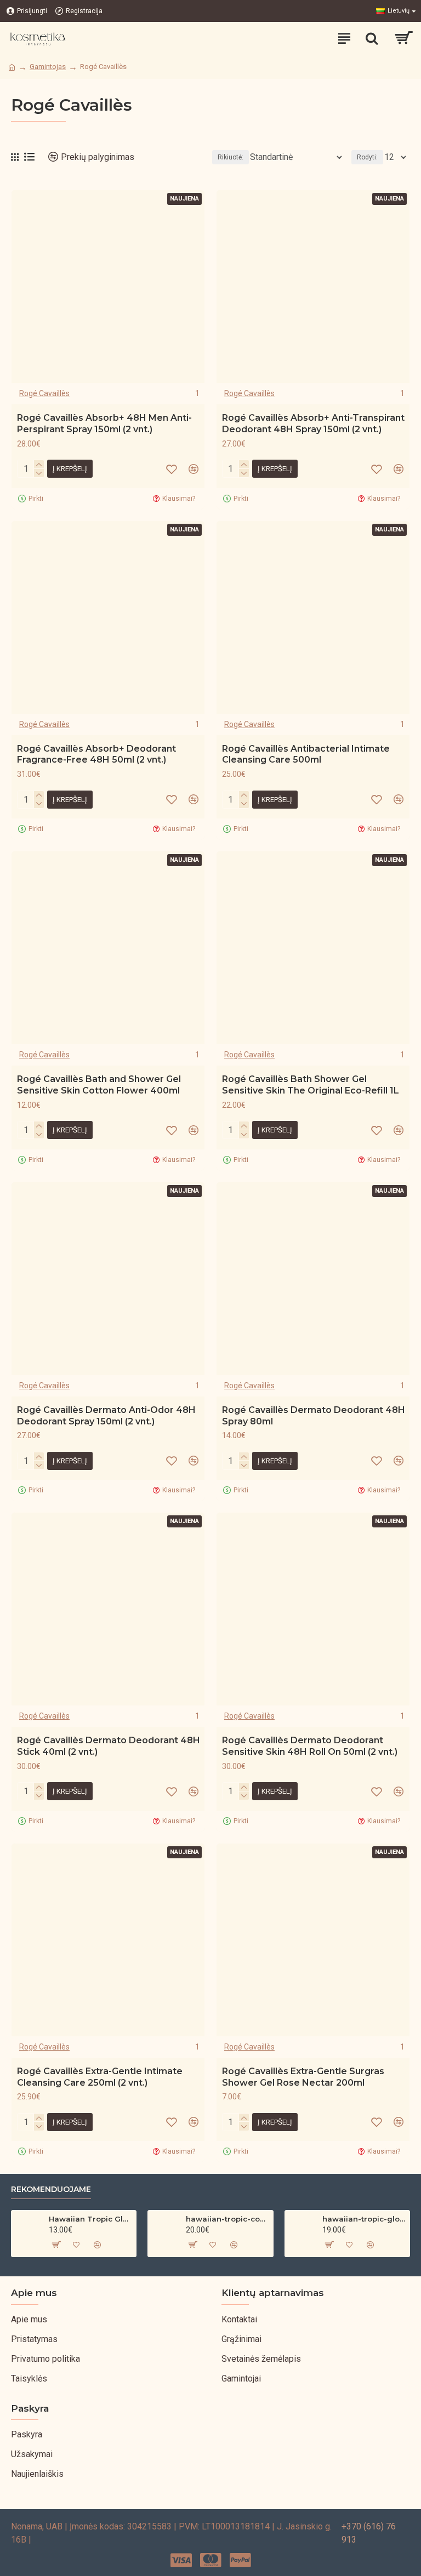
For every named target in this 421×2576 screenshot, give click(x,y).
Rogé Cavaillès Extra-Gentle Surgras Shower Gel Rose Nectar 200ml (303, 2077)
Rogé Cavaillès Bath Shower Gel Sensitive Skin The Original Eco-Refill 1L (311, 1085)
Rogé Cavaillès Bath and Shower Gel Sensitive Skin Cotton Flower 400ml (99, 1085)
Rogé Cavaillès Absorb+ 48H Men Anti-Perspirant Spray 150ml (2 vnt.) (104, 423)
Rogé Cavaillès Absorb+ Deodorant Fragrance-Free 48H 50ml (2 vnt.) (96, 754)
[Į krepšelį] (55, 2245)
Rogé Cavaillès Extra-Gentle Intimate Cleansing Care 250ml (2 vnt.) (100, 2077)
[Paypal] (240, 2560)
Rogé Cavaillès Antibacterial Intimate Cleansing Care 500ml (306, 754)
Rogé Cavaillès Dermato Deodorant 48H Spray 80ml (314, 1416)
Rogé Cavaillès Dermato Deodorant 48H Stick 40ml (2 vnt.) (109, 1746)
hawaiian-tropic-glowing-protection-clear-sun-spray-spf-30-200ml (364, 2219)
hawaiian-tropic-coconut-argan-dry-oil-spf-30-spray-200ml (227, 2219)
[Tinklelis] (15, 157)
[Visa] (181, 2560)
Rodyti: (367, 157)
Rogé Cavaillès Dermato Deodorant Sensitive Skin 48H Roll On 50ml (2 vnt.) (310, 1746)
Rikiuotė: (231, 157)
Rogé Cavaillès (44, 393)
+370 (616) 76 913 (369, 2533)
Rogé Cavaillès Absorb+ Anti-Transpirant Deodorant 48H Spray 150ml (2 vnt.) (313, 423)
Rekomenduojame (51, 2189)
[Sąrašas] (29, 157)
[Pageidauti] (172, 469)
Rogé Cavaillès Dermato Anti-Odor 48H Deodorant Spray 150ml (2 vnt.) (106, 1416)
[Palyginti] (194, 469)
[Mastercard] (211, 2560)
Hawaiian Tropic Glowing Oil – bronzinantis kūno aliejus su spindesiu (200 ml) (90, 2219)
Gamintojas (48, 67)
